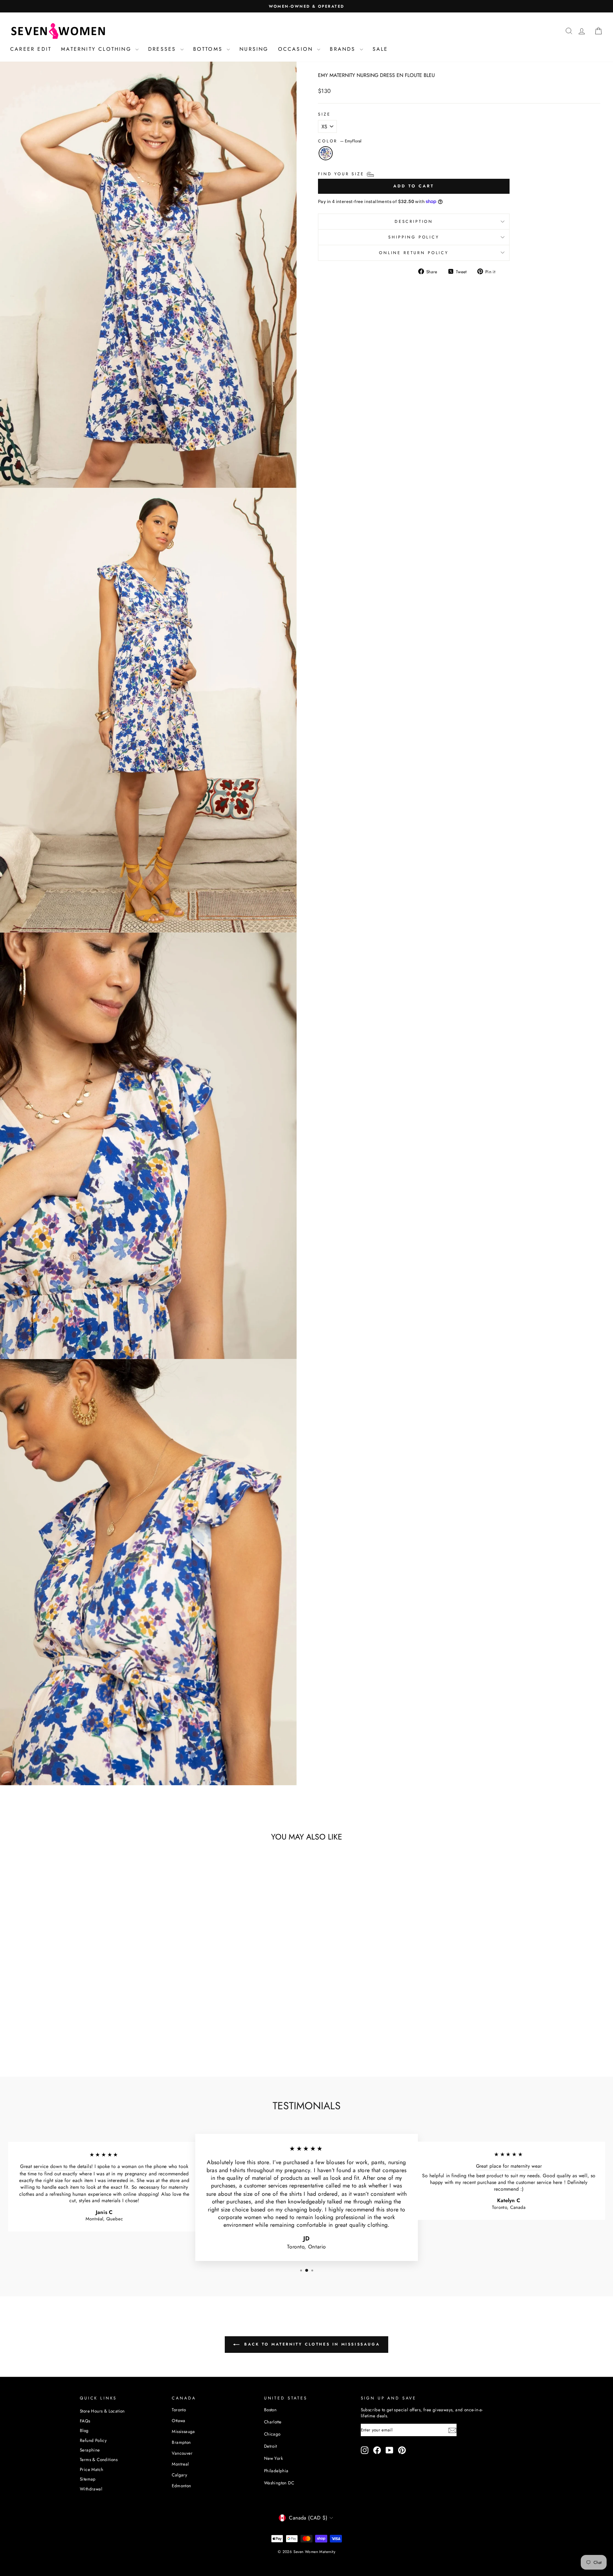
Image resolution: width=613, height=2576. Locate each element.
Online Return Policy (414, 253)
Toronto (179, 2410)
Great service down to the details (56, 2167)
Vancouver (182, 2453)
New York (273, 2458)
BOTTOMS (209, 49)
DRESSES (163, 49)
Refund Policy (93, 2440)
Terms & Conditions (99, 2459)
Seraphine (90, 2450)
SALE (380, 49)
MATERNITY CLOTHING (97, 49)
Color (340, 141)
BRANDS (344, 49)
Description (414, 221)
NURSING (254, 49)
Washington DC (279, 2483)
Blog (84, 2430)
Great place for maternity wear (509, 2166)
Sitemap (88, 2479)
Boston (270, 2410)
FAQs (85, 2421)
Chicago (272, 2434)
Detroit (271, 2446)
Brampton (181, 2442)
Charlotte (273, 2422)
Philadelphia (276, 2471)
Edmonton (181, 2486)
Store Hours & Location (102, 2411)
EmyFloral (326, 153)
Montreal (180, 2464)
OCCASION (297, 49)
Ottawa (178, 2421)
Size (324, 114)
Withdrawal (91, 2489)
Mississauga (183, 2431)
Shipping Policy (414, 237)
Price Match (91, 2469)
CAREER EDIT (31, 49)
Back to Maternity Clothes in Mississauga (311, 2344)
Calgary (179, 2475)
